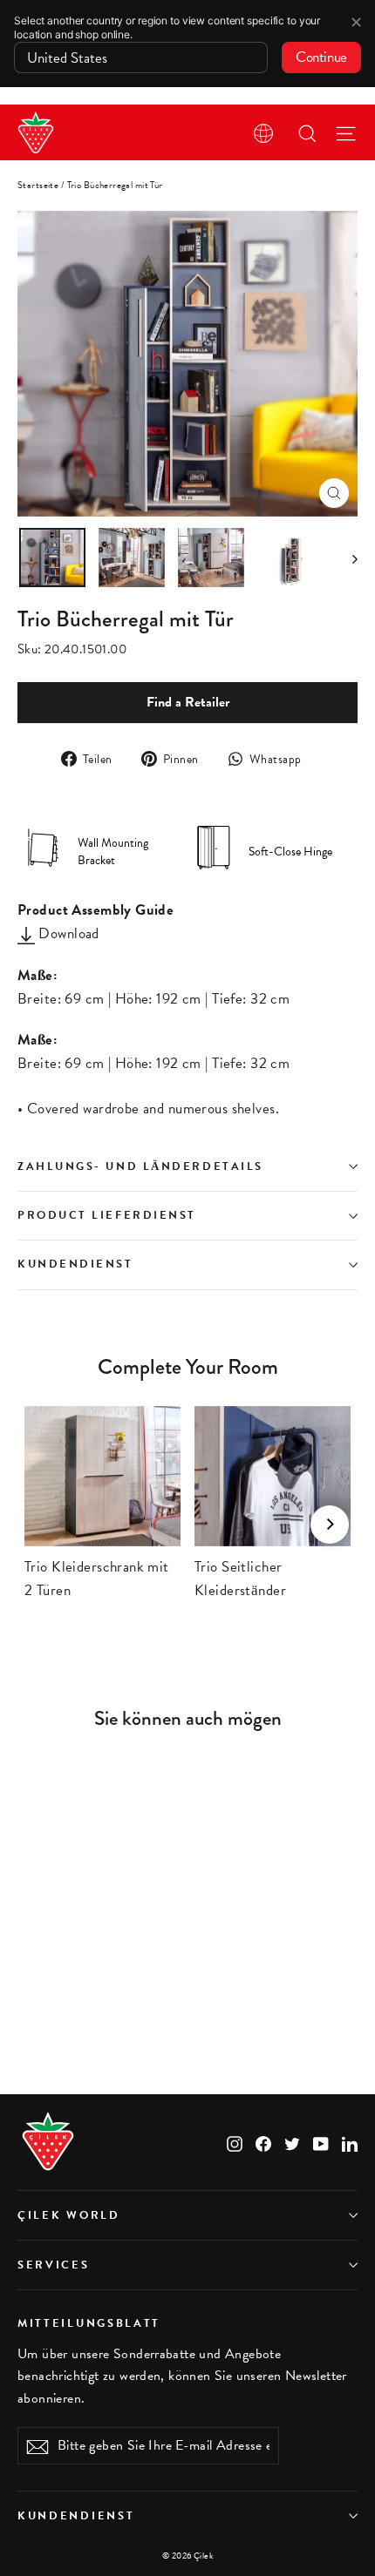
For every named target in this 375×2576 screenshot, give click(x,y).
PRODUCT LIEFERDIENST (107, 1215)
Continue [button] (321, 57)
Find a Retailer (188, 702)
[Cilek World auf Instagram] (235, 2142)
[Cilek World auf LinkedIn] (350, 2142)
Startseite (38, 185)
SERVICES (54, 2265)
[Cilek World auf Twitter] (292, 2142)
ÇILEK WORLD (69, 2215)
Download (67, 933)
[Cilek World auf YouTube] (321, 2142)
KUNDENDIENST (75, 1264)
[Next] (330, 1525)
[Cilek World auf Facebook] (263, 2142)
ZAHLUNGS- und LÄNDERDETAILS (140, 1166)
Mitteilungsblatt (89, 2322)
